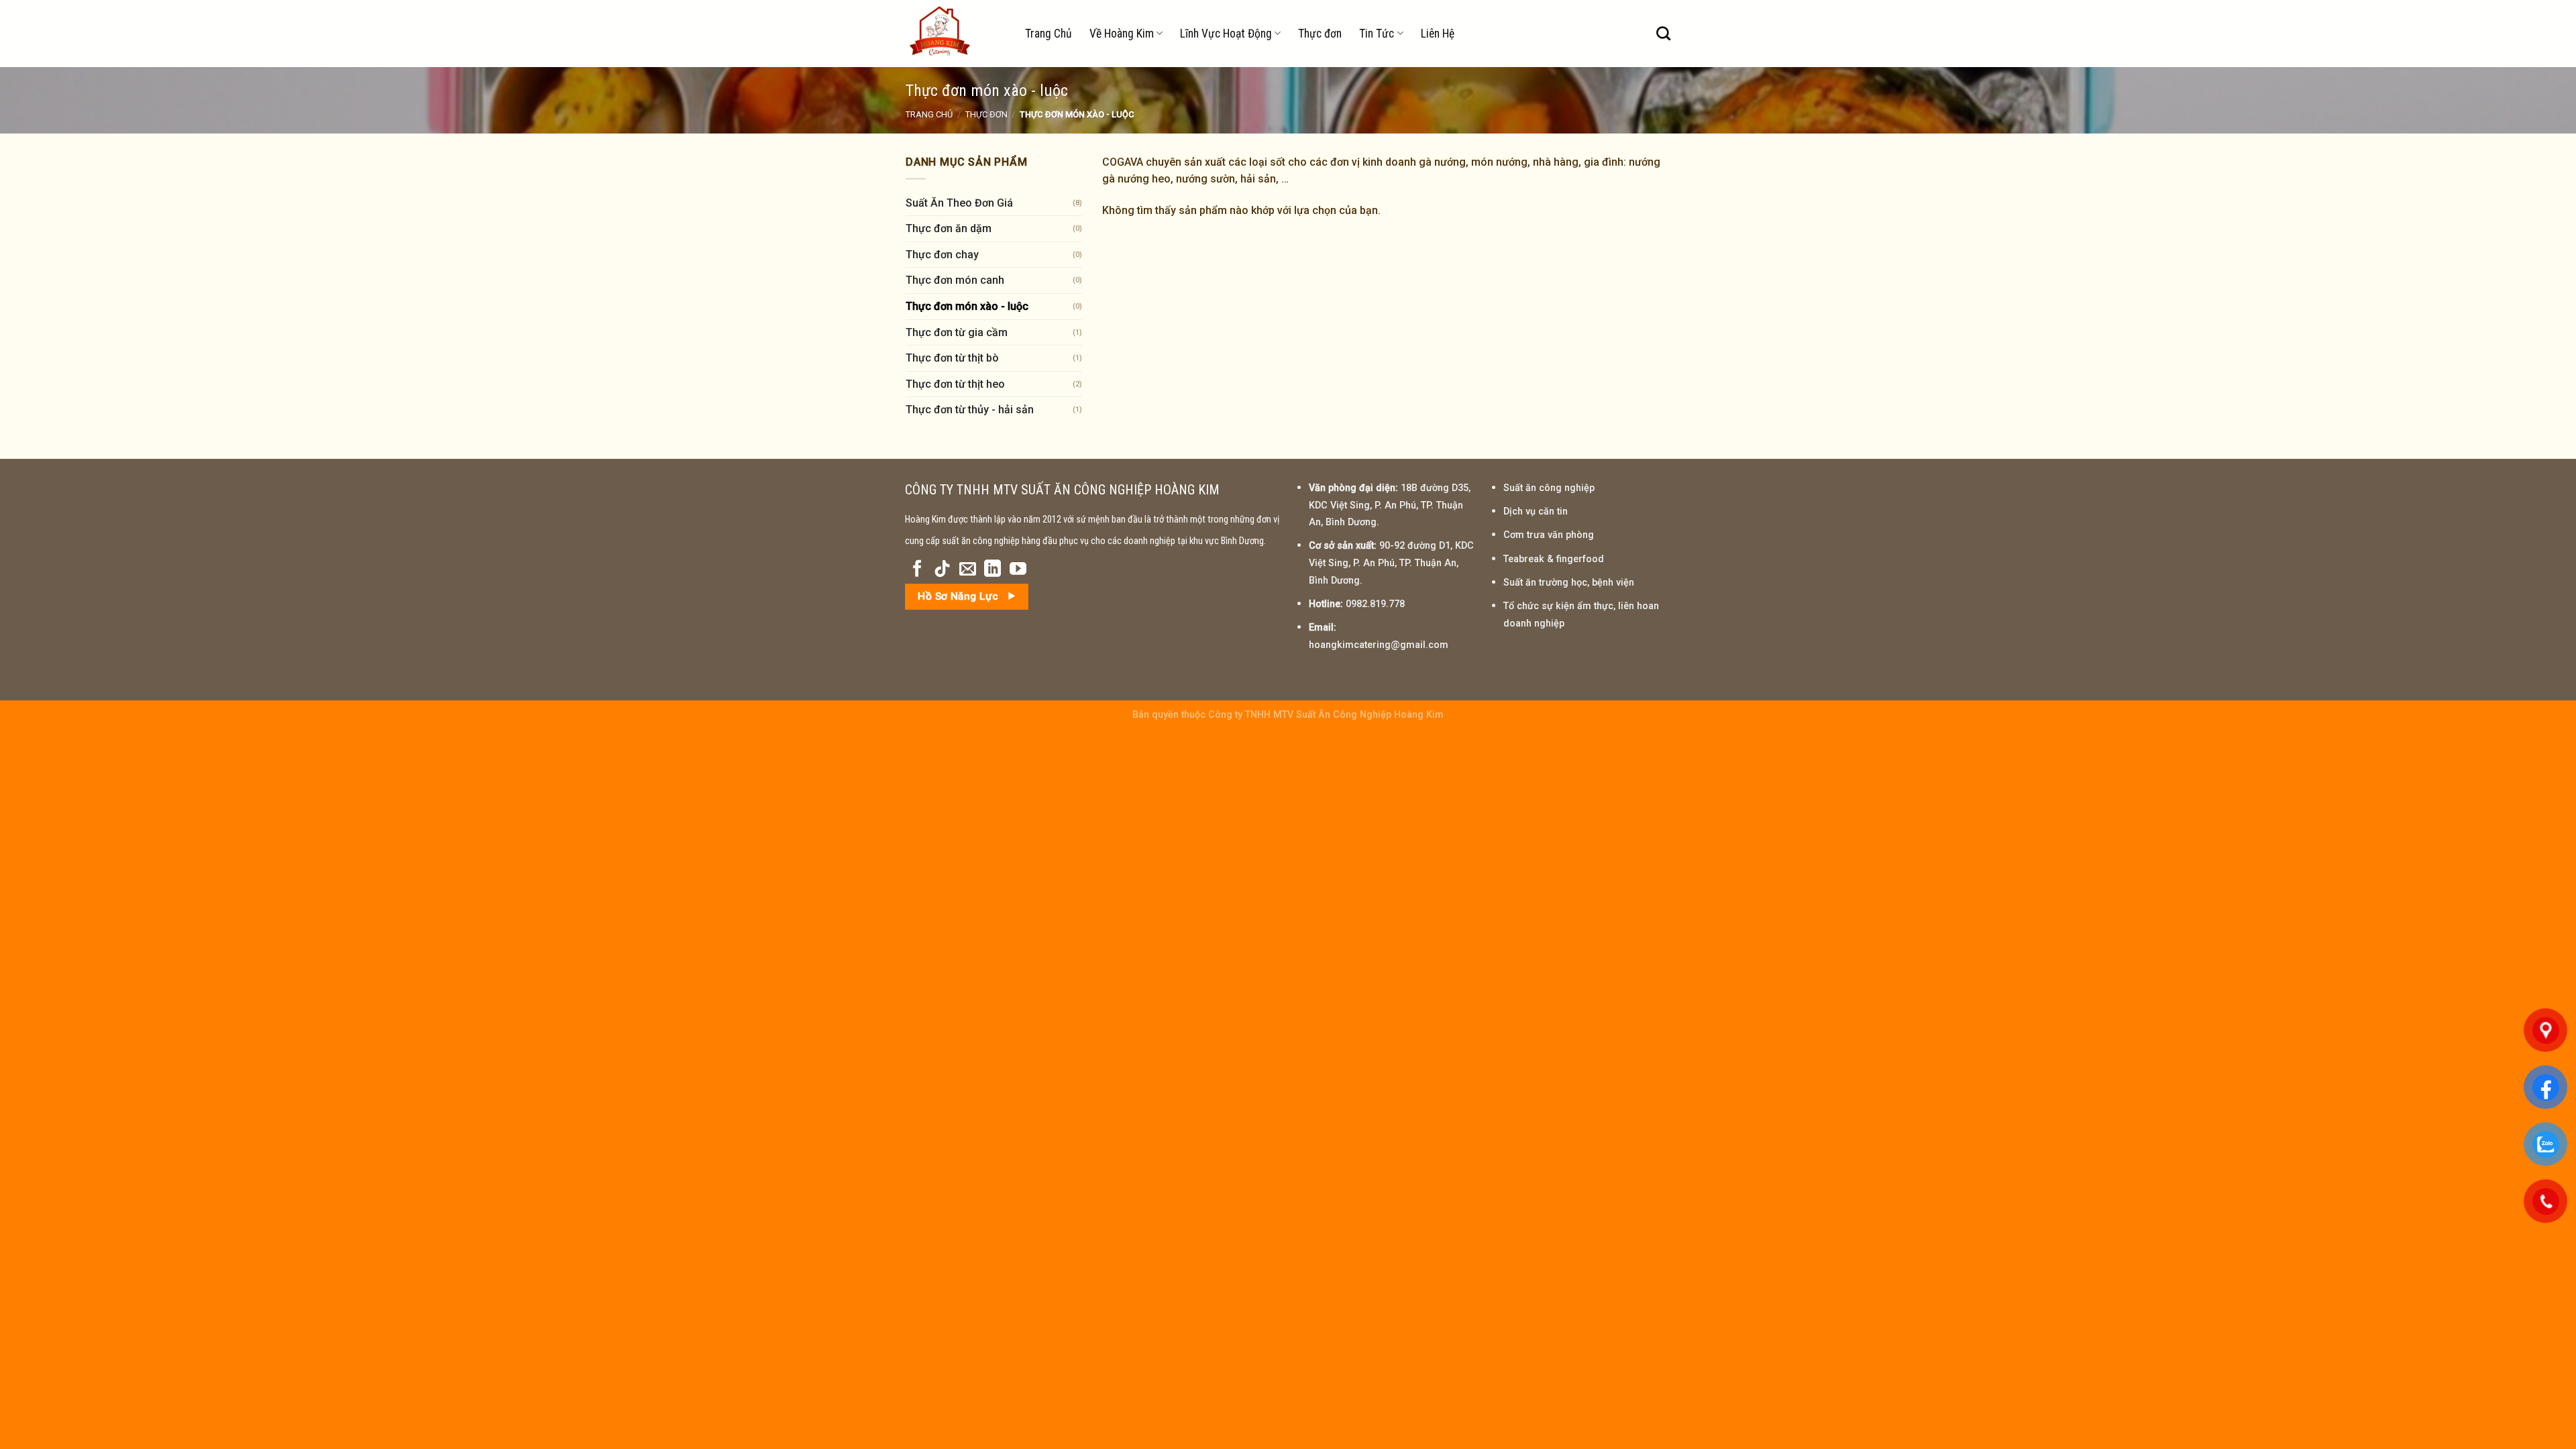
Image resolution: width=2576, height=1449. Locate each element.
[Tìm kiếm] (1663, 33)
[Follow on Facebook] (917, 570)
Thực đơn (1320, 34)
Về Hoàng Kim (1122, 34)
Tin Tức (1377, 34)
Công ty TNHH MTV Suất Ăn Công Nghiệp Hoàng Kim (1326, 715)
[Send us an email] (968, 570)
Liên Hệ (1438, 34)
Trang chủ (929, 114)
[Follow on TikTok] (942, 570)
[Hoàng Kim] (955, 34)
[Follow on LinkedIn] (992, 570)
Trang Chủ (1049, 34)
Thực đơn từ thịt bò (952, 358)
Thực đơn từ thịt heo (955, 384)
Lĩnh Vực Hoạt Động (1226, 34)
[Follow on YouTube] (1018, 570)
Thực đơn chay (942, 255)
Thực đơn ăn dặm (949, 228)
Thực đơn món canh (955, 280)
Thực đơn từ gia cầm (957, 332)
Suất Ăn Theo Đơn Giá (959, 203)
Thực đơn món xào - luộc (967, 306)
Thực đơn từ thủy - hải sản (970, 410)
